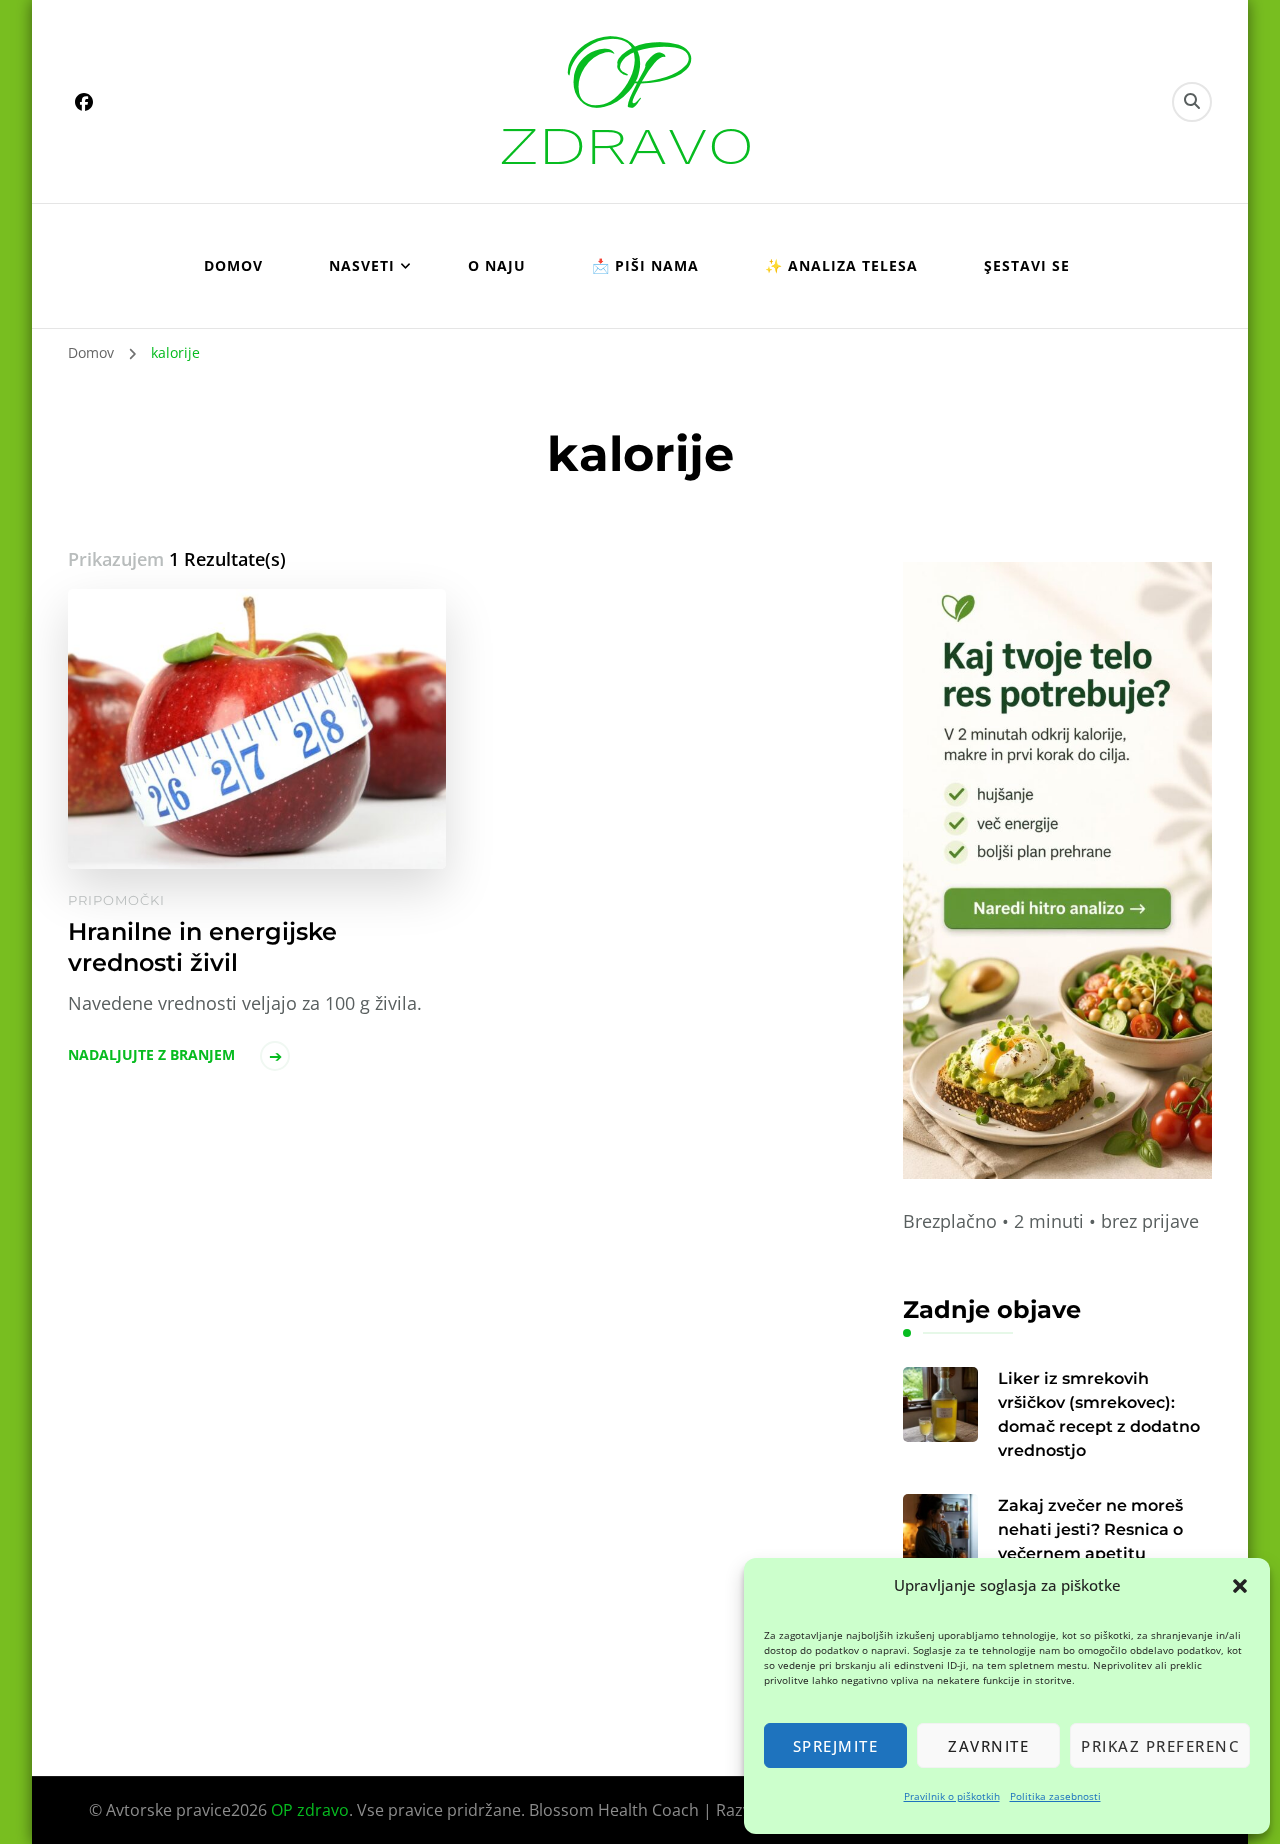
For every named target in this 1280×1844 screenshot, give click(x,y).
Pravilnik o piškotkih (952, 1796)
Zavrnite (988, 1746)
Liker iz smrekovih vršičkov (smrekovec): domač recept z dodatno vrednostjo (1099, 1414)
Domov (233, 265)
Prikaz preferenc (1160, 1746)
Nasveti (362, 265)
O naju (497, 265)
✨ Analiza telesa (841, 265)
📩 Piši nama (645, 265)
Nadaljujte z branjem (151, 1054)
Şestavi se (1027, 265)
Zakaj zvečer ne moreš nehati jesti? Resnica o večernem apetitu (1090, 1529)
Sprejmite (836, 1746)
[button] (1240, 1586)
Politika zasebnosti (1055, 1796)
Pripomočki (116, 900)
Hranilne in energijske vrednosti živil (202, 947)
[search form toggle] (1192, 102)
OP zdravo (310, 1810)
